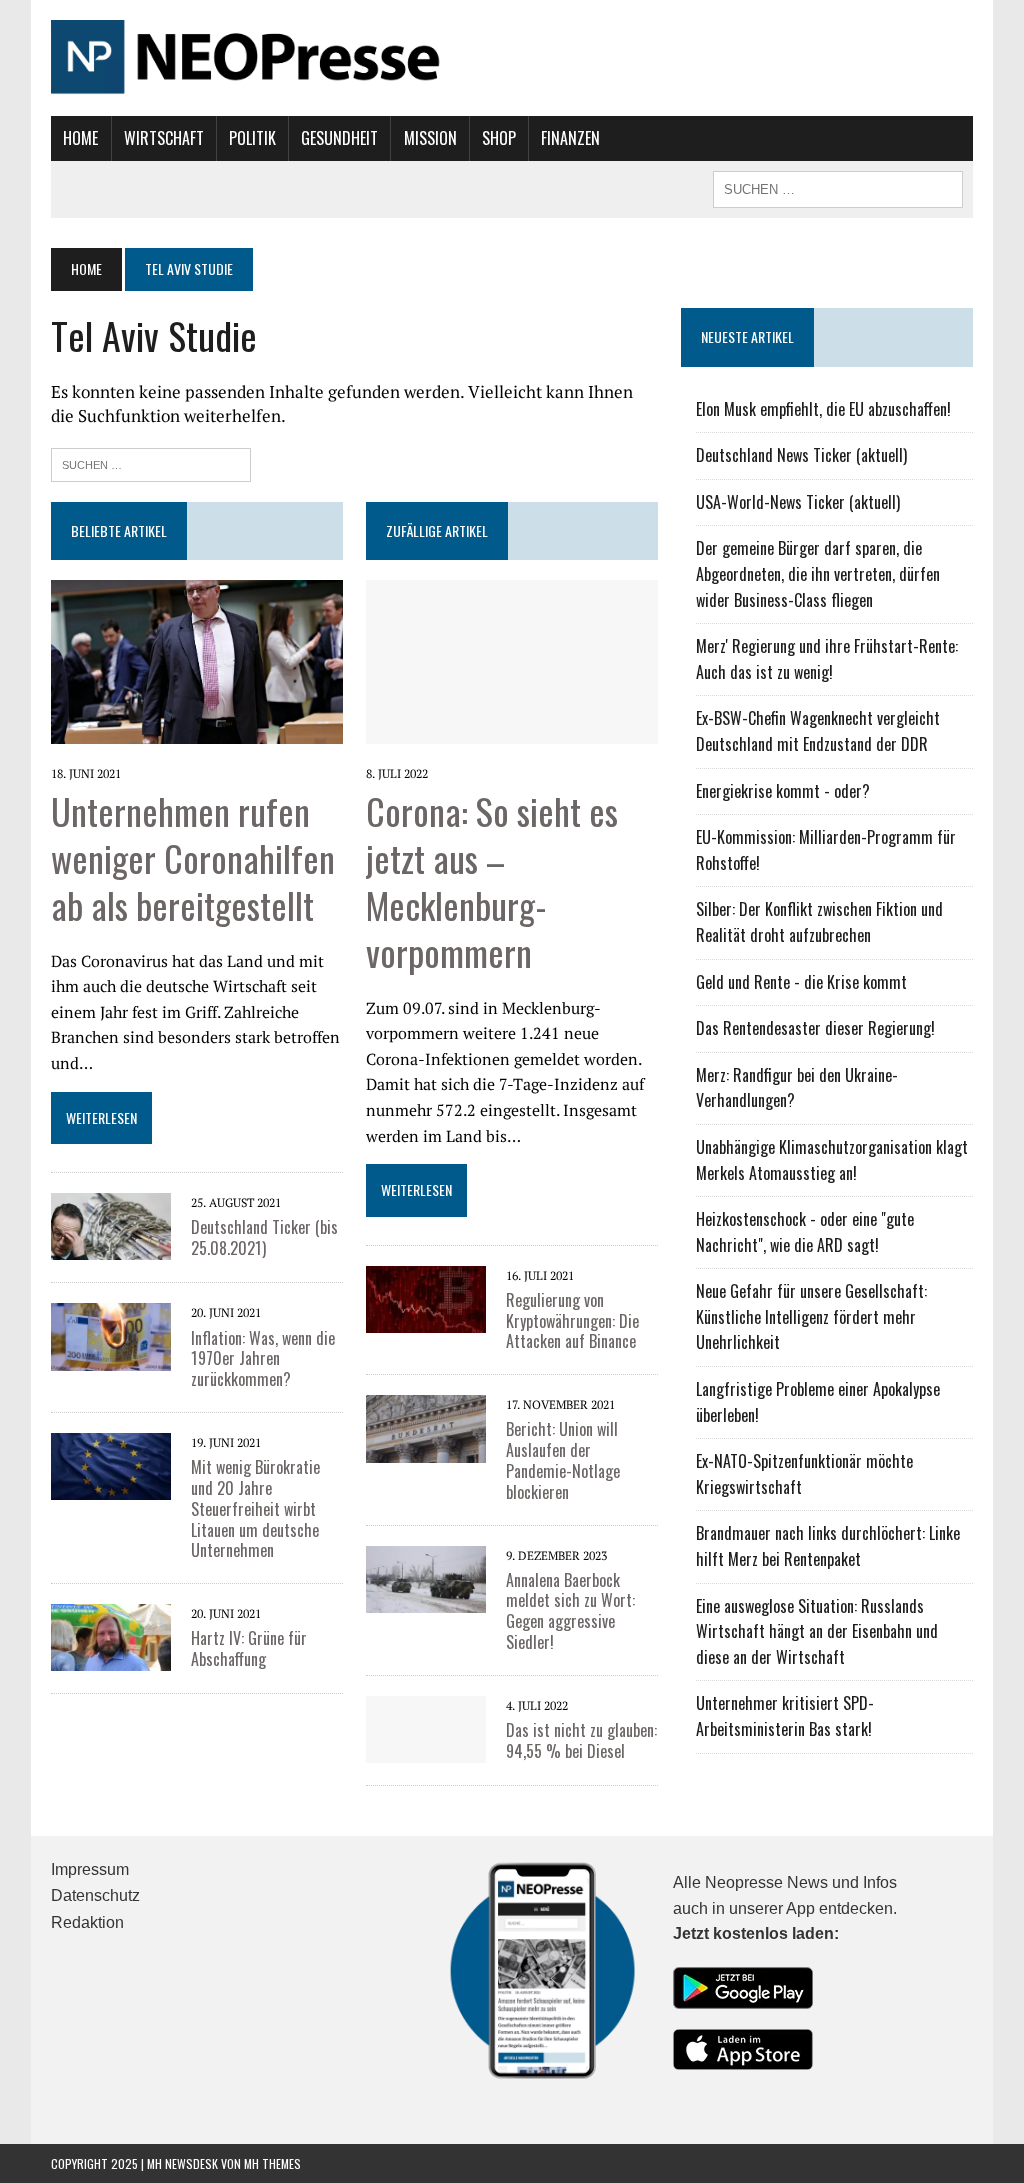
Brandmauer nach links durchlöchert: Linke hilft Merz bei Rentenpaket (828, 1546)
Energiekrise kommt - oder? (783, 791)
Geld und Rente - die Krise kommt (801, 982)
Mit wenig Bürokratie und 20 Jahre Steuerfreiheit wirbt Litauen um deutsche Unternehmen (255, 1508)
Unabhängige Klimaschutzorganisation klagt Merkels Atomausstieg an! (832, 1160)
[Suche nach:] (151, 462)
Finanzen (570, 138)
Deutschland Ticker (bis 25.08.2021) (264, 1237)
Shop (499, 138)
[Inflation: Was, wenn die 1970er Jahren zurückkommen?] (111, 1335)
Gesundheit (339, 138)
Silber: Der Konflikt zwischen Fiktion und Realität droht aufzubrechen (819, 922)
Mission (430, 138)
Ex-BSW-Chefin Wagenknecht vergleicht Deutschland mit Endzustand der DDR (818, 731)
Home (80, 138)
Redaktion (87, 1922)
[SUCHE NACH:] (838, 187)
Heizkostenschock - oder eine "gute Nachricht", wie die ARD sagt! (805, 1232)
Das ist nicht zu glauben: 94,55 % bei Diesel (581, 1740)
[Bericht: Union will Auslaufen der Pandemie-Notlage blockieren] (426, 1427)
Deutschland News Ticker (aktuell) (801, 455)
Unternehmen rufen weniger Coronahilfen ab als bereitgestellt (193, 857)
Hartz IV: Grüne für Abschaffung (249, 1648)
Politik (252, 138)
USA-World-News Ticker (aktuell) (798, 502)
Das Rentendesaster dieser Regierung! (815, 1028)
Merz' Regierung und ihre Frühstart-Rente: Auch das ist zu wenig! (827, 659)
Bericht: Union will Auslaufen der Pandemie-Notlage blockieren (563, 1460)
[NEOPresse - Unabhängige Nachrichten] (512, 58)
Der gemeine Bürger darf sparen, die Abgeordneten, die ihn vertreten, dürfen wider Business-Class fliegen (818, 573)
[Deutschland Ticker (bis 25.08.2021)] (111, 1225)
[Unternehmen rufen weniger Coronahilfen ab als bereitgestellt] (197, 660)
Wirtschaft (164, 138)
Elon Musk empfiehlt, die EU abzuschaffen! (823, 409)
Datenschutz (95, 1895)
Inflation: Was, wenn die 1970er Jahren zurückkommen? (263, 1359)
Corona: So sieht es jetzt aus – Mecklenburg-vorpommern (492, 880)
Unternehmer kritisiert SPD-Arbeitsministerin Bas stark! (785, 1716)
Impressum (90, 1869)
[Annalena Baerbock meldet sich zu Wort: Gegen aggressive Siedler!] (426, 1577)
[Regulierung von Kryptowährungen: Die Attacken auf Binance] (426, 1297)
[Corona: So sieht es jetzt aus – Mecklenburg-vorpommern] (512, 660)
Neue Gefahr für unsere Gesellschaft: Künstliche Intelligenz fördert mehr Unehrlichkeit (811, 1316)
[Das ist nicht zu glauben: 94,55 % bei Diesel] (426, 1727)
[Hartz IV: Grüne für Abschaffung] (111, 1636)
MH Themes (272, 2163)
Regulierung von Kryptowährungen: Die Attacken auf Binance (572, 1321)
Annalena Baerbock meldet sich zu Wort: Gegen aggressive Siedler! (570, 1611)
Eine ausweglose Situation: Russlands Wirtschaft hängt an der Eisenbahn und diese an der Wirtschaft (817, 1631)
